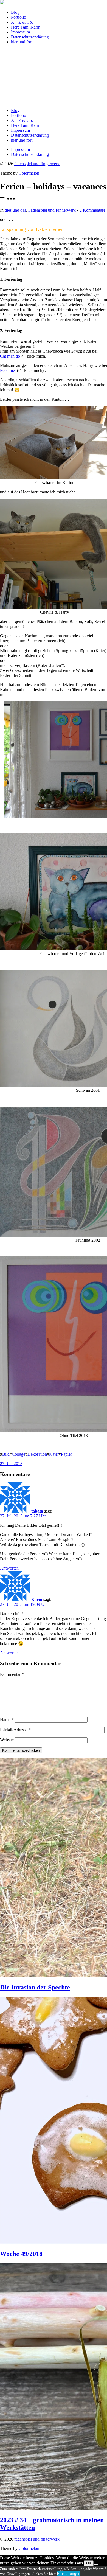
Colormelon (29, 173)
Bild (6, 1454)
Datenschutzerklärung (30, 37)
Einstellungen (69, 2573)
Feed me (7, 370)
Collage (19, 1454)
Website (7, 1740)
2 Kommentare (92, 210)
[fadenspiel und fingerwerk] (2, 3)
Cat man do (10, 356)
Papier (66, 1454)
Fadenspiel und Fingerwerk (52, 210)
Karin (37, 1599)
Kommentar (12, 1674)
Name (7, 1720)
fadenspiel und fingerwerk (37, 164)
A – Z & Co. (22, 22)
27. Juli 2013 (11, 1464)
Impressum (20, 32)
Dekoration (37, 1454)
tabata (37, 1511)
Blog (15, 12)
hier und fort (22, 42)
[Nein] (96, 2564)
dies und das (15, 210)
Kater (54, 1454)
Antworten (9, 1568)
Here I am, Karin (26, 27)
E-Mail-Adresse (15, 1730)
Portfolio (19, 17)
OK (89, 2563)
